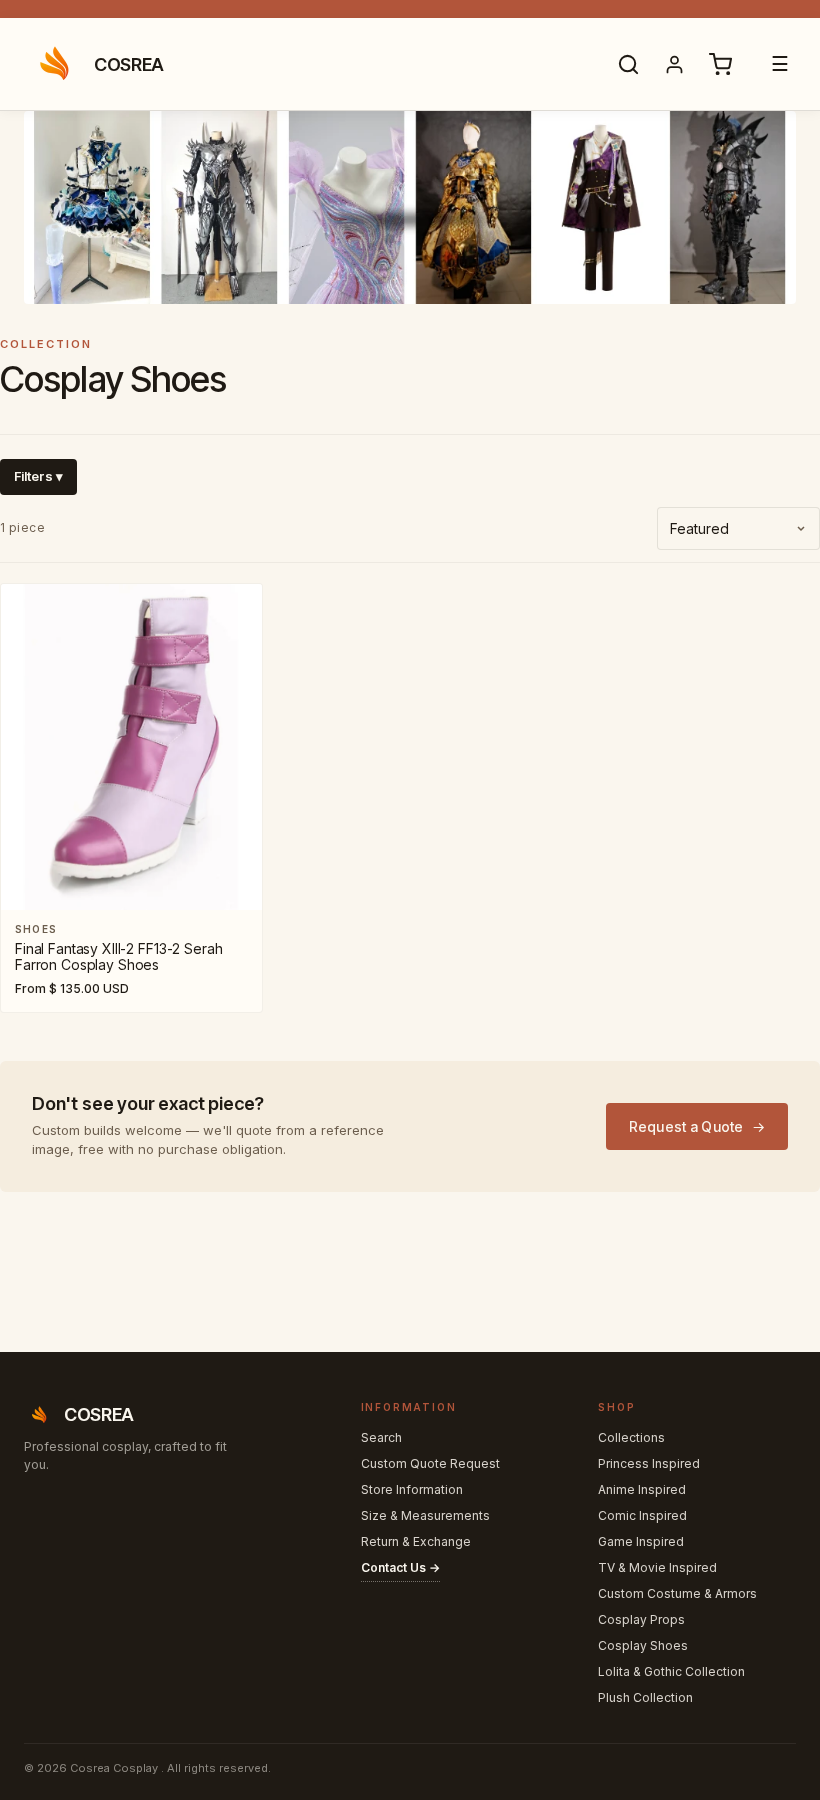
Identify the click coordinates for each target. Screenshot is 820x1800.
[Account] (674, 64)
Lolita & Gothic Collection (671, 1671)
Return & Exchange (416, 1541)
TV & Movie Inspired (657, 1567)
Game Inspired (641, 1541)
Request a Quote (686, 1126)
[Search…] (628, 64)
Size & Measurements (425, 1515)
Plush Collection (645, 1697)
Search (381, 1437)
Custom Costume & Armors (677, 1593)
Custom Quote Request (430, 1463)
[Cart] (720, 64)
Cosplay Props (641, 1619)
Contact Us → (400, 1567)
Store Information (412, 1489)
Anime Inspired (642, 1489)
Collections (631, 1437)
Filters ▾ (38, 476)
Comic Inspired (642, 1515)
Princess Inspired (649, 1463)
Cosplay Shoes (643, 1645)
